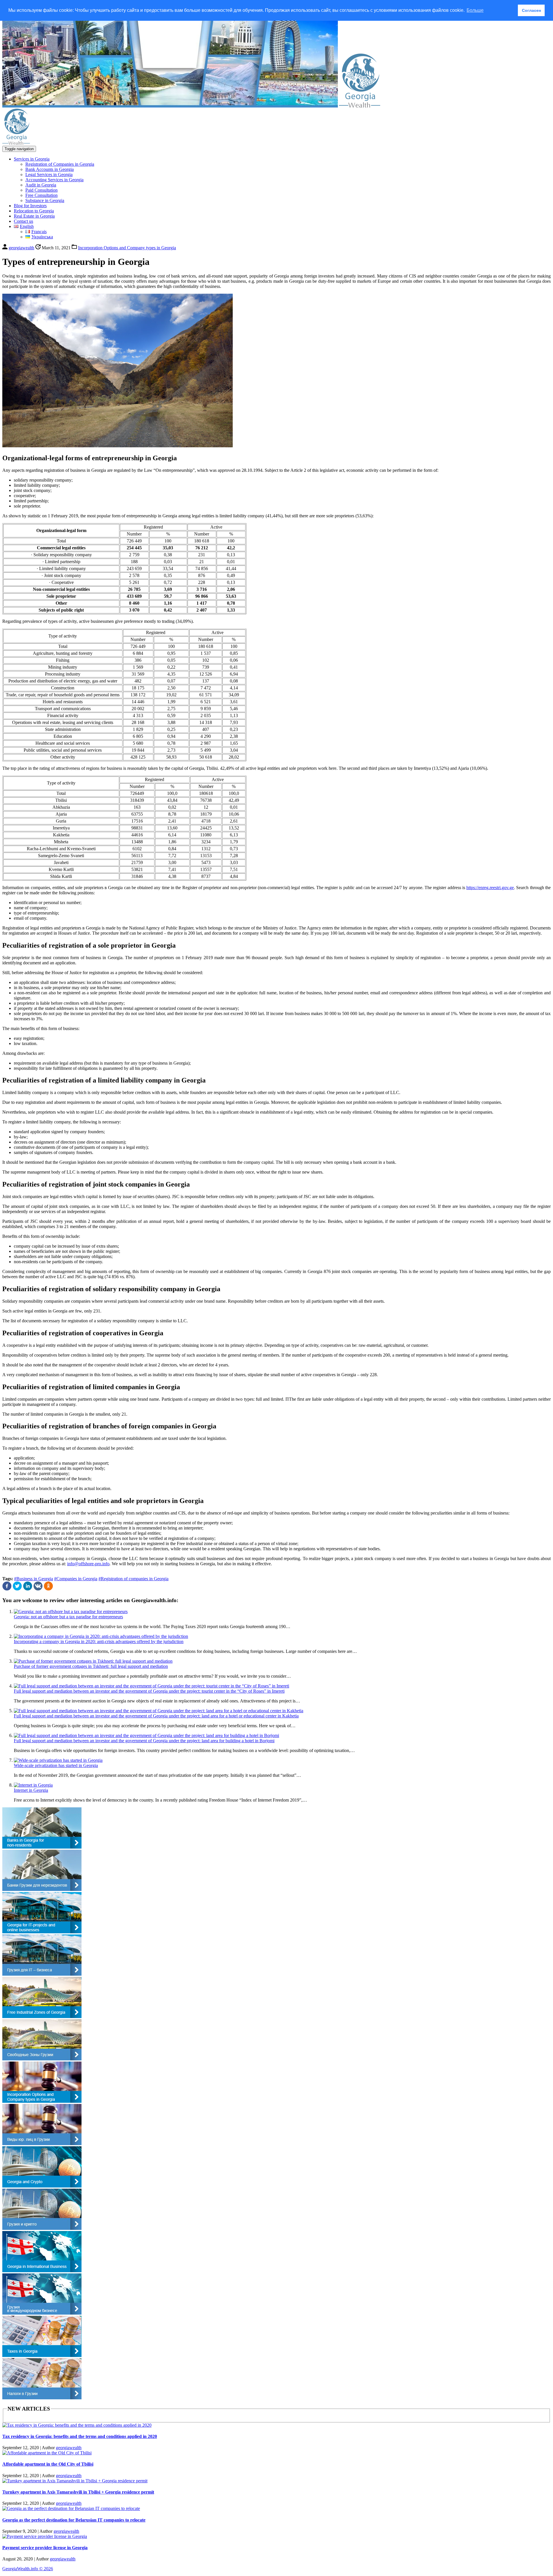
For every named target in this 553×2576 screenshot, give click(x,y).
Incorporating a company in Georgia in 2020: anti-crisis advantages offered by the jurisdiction (99, 1641)
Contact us (23, 221)
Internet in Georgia (31, 1790)
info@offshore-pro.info (88, 1564)
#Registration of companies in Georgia (133, 1579)
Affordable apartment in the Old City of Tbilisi (48, 2464)
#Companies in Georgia (76, 1579)
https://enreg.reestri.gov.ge (490, 888)
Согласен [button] (531, 10)
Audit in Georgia (41, 185)
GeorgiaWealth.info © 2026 (28, 2569)
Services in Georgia (32, 159)
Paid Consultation (41, 190)
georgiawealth (69, 2448)
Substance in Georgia (45, 200)
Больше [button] (475, 10)
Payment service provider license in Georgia (45, 2548)
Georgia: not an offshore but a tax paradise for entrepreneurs (68, 1617)
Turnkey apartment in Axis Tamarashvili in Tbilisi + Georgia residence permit (78, 2492)
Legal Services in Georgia (49, 175)
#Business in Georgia (34, 1579)
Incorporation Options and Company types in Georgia (127, 248)
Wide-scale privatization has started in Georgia (56, 1765)
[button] (7, 1589)
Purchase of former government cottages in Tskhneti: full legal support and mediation (91, 1666)
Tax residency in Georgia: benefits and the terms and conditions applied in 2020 (80, 2436)
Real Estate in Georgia (34, 216)
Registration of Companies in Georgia (60, 164)
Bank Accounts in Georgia (50, 169)
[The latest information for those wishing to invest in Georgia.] (360, 106)
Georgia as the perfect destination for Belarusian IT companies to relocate (74, 2520)
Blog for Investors (30, 206)
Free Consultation (41, 195)
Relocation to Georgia (34, 211)
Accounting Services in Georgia (54, 180)
